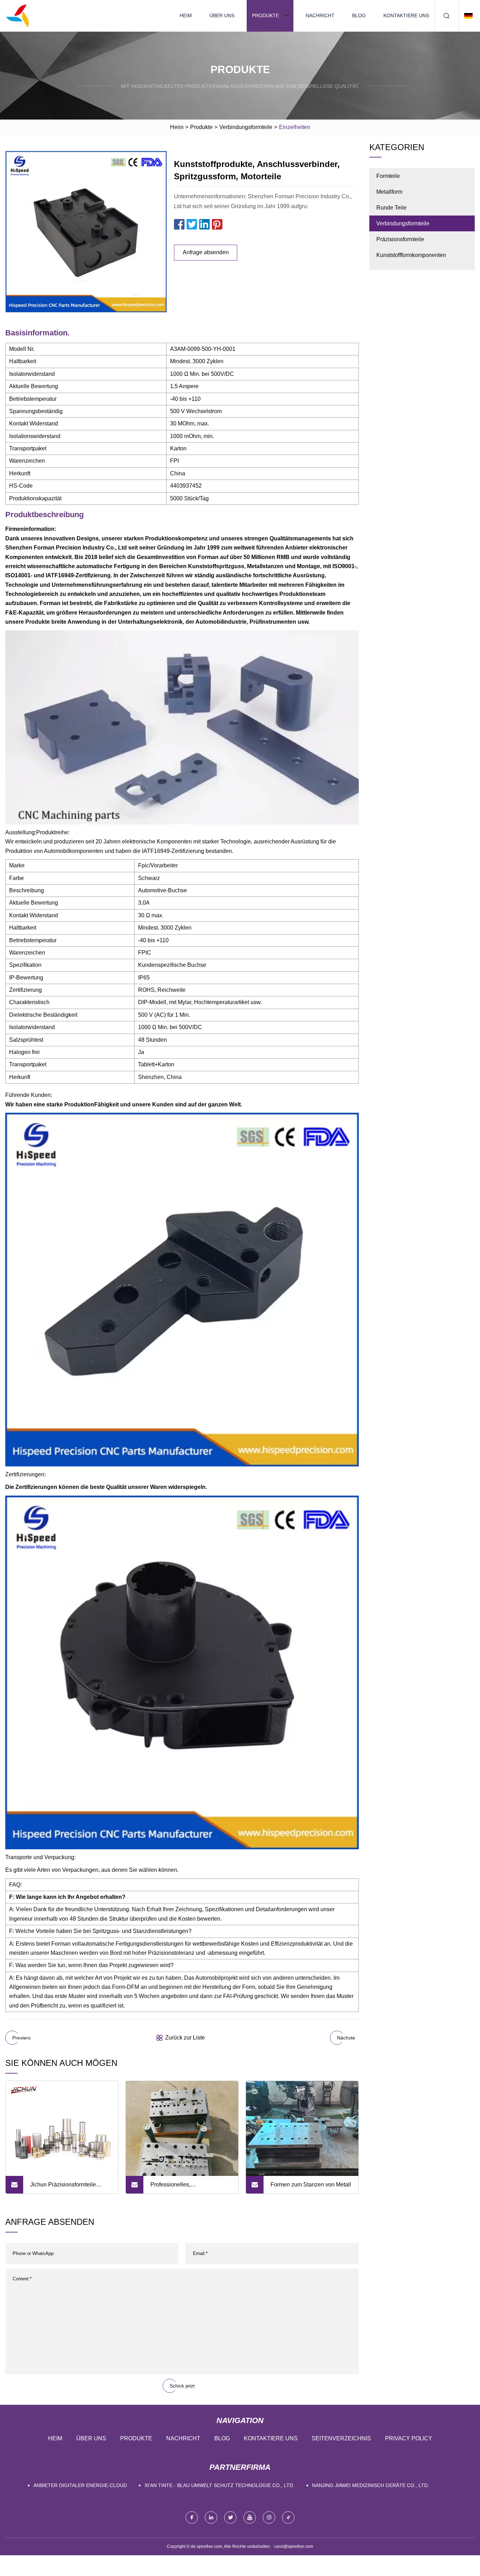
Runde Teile (391, 208)
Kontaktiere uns (406, 15)
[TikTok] (288, 2517)
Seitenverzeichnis (341, 2438)
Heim (186, 15)
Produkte (265, 15)
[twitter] (230, 2517)
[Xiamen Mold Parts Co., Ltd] (18, 16)
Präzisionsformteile (400, 239)
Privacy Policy (409, 2438)
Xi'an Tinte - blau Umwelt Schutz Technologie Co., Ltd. (219, 2485)
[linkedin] (211, 2517)
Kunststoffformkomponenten (411, 255)
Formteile (388, 176)
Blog (359, 15)
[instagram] (269, 2517)
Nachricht (320, 15)
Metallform (389, 192)
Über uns (222, 15)
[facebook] (192, 2517)
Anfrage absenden (206, 252)
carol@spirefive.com (294, 2546)
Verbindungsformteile (246, 127)
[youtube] (250, 2517)
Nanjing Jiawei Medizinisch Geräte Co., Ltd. (371, 2485)
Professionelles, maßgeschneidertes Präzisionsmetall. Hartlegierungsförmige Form (185, 2188)
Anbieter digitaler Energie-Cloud (80, 2485)
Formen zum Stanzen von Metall (311, 2185)
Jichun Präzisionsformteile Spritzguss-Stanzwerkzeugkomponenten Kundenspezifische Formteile (67, 2188)
